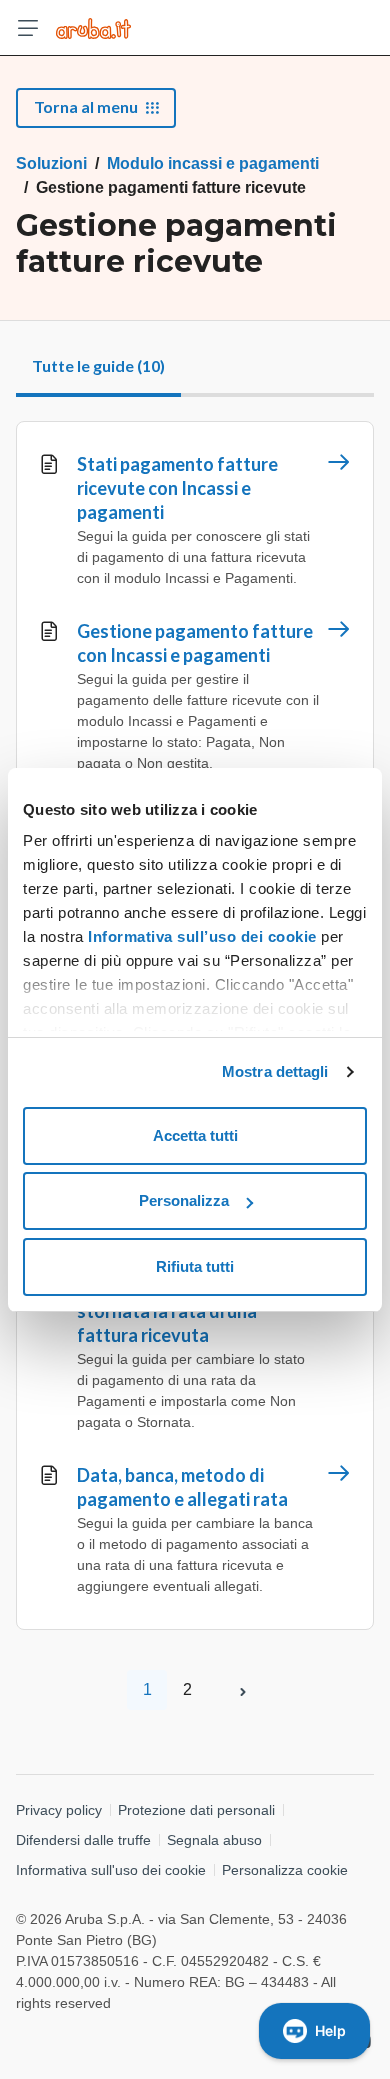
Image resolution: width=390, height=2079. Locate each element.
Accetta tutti (195, 1135)
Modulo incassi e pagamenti (213, 163)
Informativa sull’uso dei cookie (200, 936)
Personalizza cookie (285, 1870)
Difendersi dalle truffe (83, 1840)
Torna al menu (86, 106)
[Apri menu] (28, 28)
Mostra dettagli (275, 1071)
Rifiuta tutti (195, 1266)
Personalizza (184, 1200)
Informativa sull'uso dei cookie (111, 1870)
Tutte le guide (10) (98, 365)
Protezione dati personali (196, 1810)
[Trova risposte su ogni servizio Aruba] (93, 28)
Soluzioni (51, 163)
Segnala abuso (214, 1840)
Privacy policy (59, 1810)
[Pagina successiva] (243, 1690)
